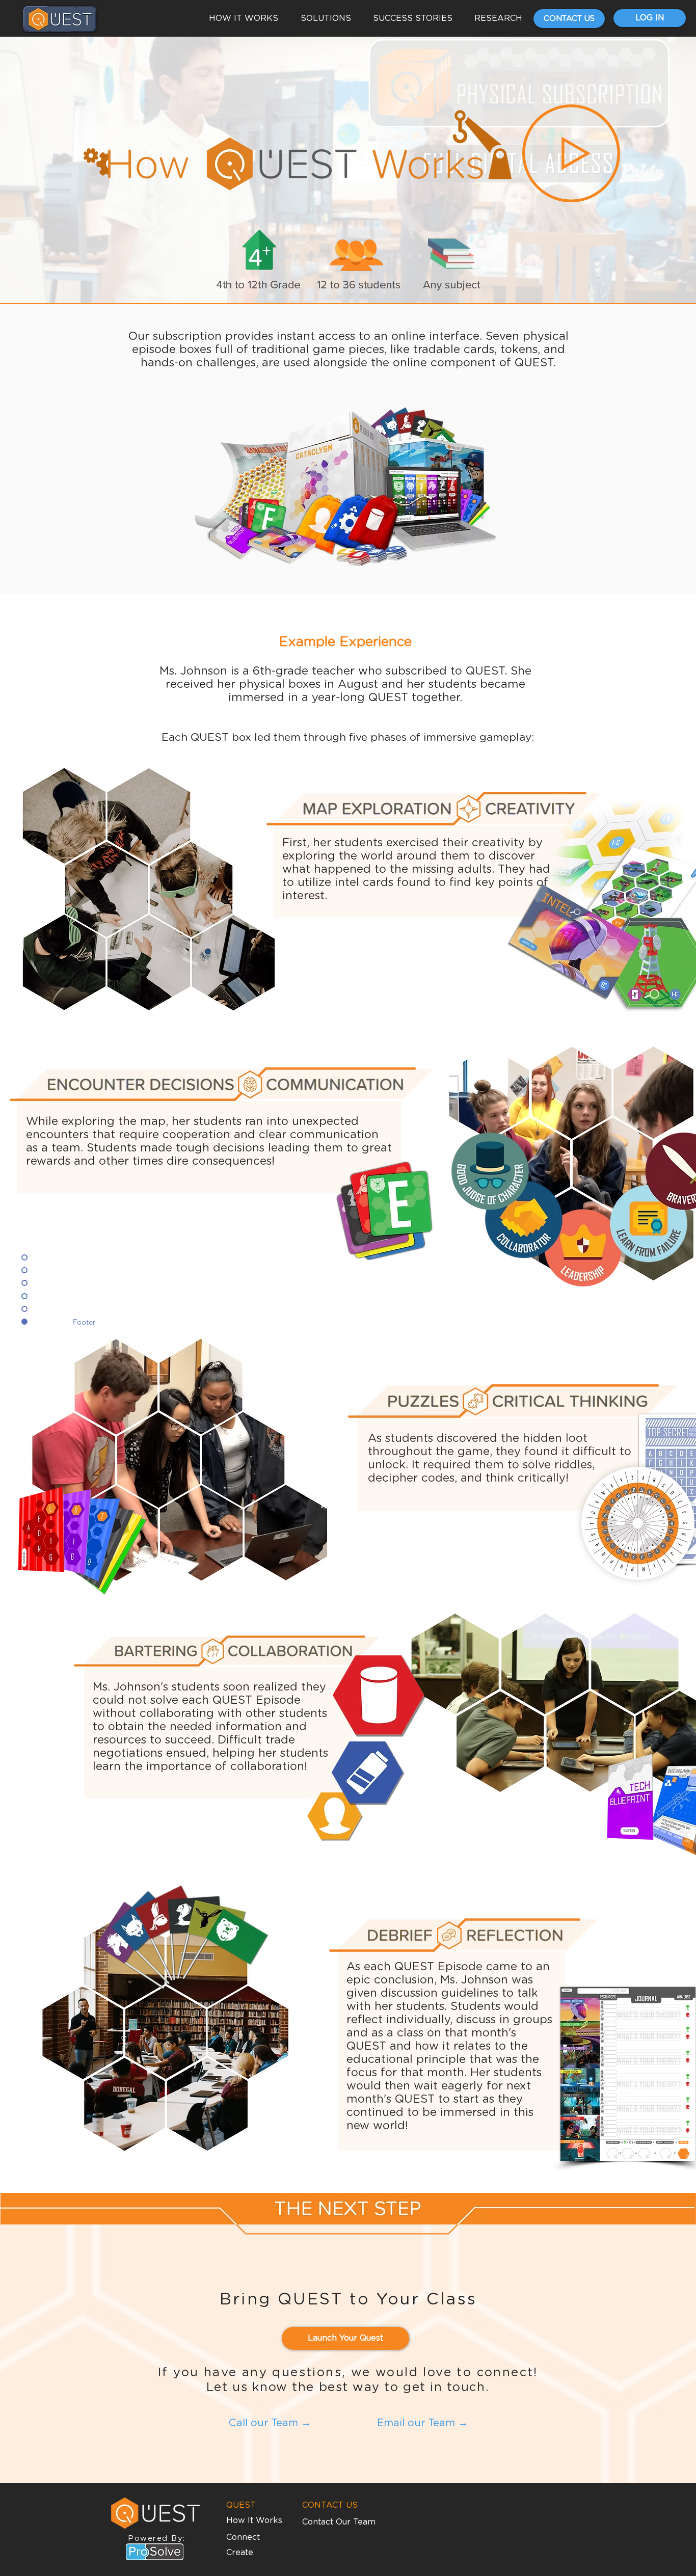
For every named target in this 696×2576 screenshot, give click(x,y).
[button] (571, 153)
